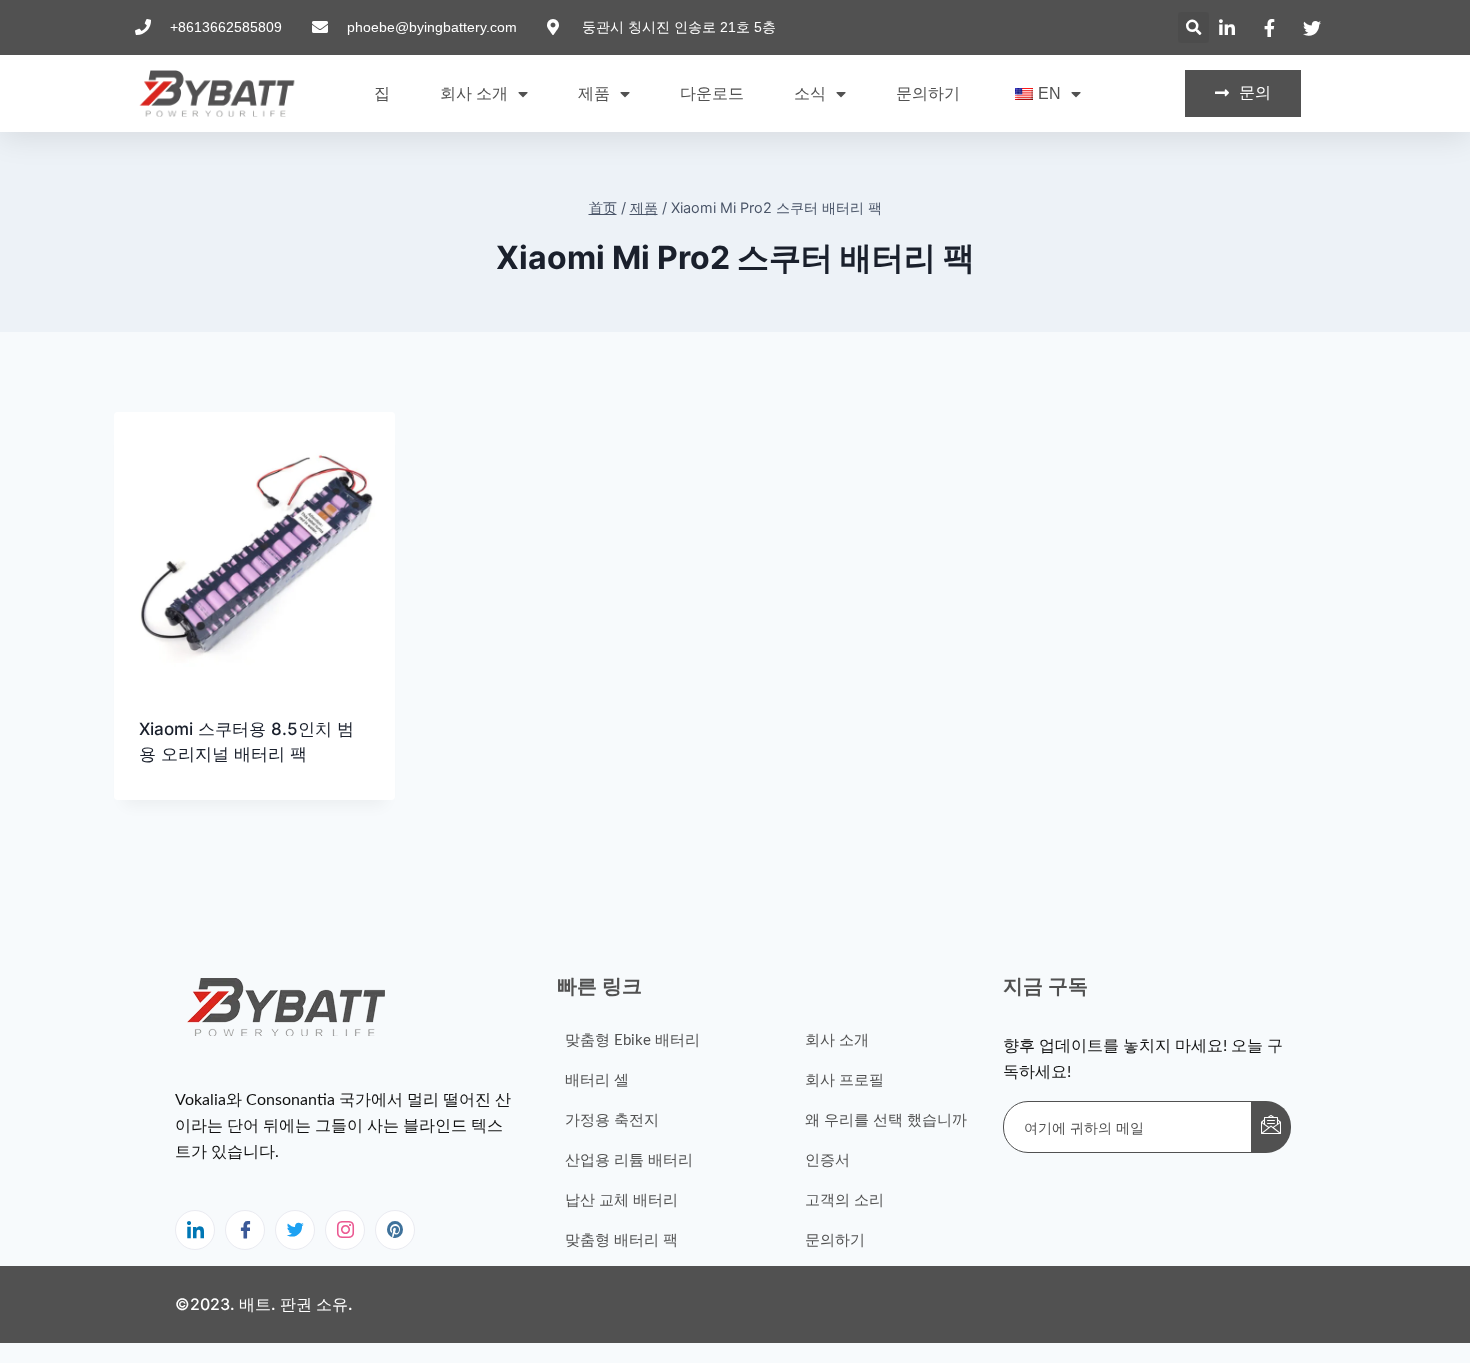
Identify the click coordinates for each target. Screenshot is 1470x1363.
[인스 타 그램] (345, 1230)
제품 (594, 93)
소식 (810, 93)
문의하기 (928, 93)
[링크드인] (195, 1230)
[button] (1193, 27)
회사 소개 (474, 93)
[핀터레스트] (395, 1230)
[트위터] (295, 1230)
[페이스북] (245, 1230)
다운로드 (712, 93)
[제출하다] (1271, 1127)
